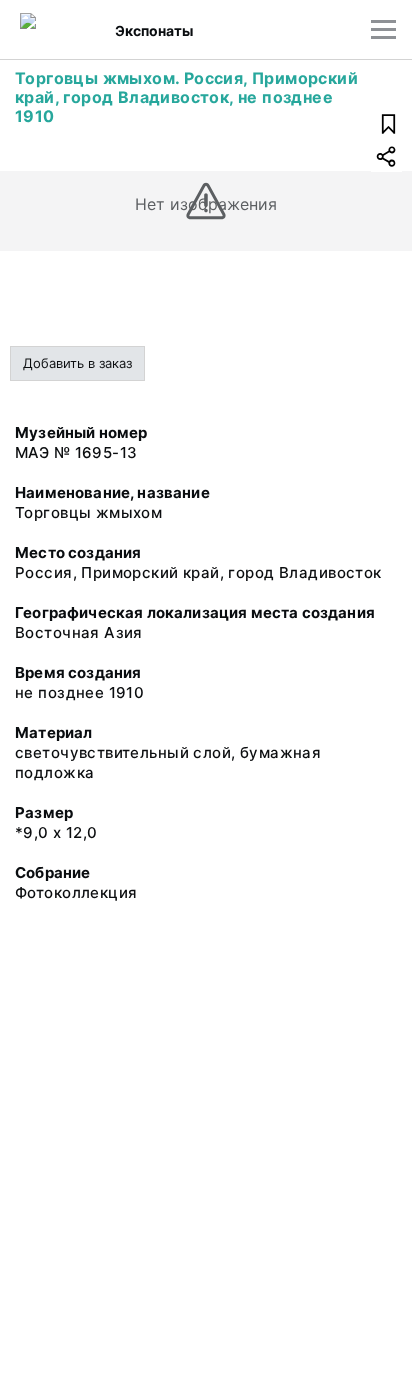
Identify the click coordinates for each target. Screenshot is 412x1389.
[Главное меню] (383, 29)
